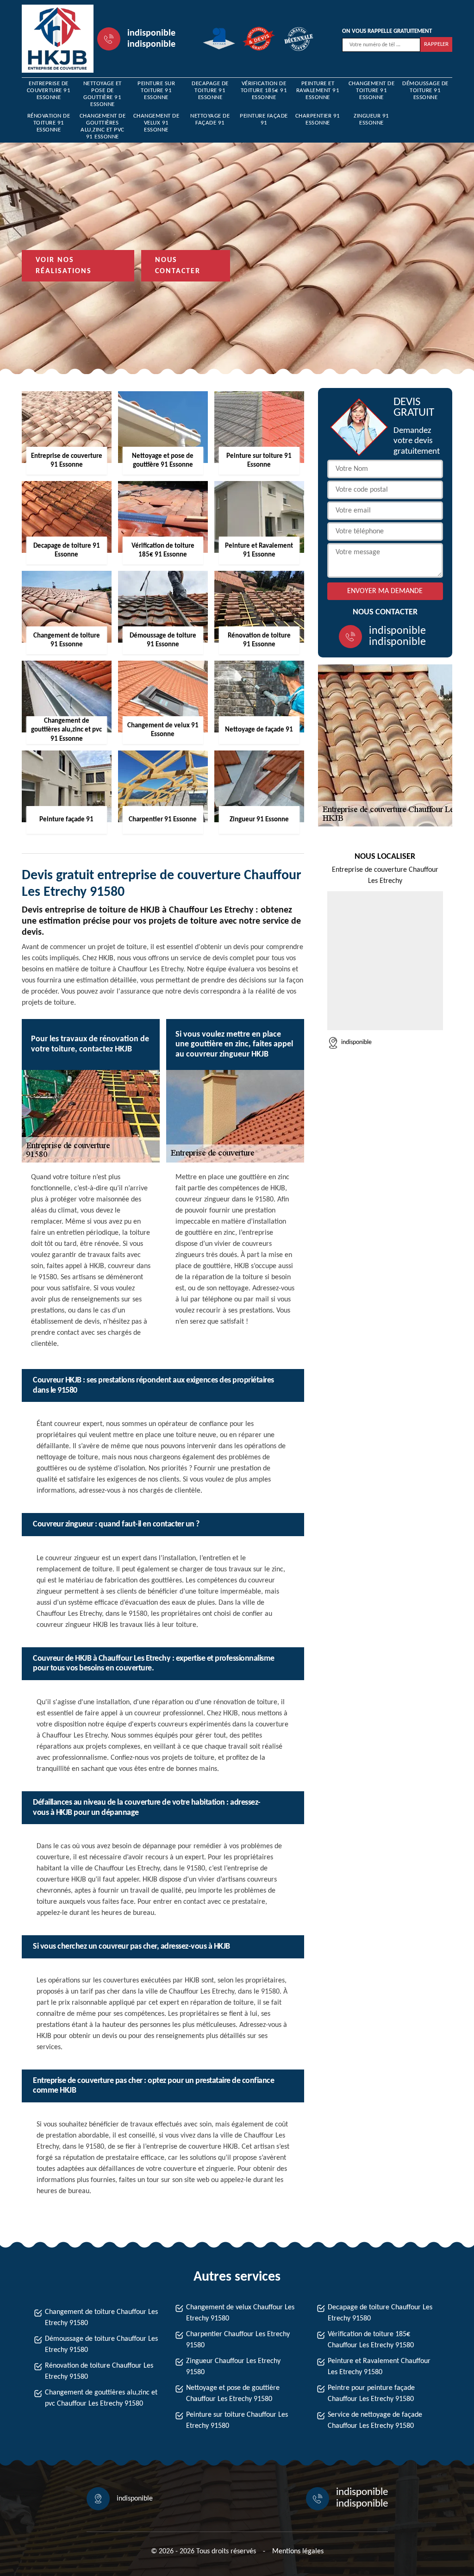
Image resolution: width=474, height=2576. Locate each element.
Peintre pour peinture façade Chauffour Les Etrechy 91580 (371, 2394)
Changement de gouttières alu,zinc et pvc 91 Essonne (103, 126)
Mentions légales (298, 2551)
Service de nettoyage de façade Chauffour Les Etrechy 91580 (375, 2420)
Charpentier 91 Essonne (318, 119)
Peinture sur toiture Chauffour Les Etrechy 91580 (237, 2420)
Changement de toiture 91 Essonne (372, 91)
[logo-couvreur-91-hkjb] (58, 39)
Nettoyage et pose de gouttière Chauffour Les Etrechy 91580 (233, 2394)
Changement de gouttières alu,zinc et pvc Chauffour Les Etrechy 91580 (101, 2398)
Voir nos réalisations (64, 266)
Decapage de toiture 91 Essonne (210, 91)
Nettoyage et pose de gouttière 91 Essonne (103, 94)
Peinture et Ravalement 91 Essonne (318, 91)
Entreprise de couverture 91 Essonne (49, 91)
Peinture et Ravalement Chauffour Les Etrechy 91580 (379, 2367)
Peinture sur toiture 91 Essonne (156, 91)
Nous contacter (178, 266)
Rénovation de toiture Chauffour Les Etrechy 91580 (99, 2371)
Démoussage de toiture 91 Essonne (425, 91)
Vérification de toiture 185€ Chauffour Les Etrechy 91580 (371, 2340)
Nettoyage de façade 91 (210, 119)
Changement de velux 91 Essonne (156, 123)
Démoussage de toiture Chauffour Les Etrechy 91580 (101, 2345)
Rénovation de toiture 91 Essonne (49, 123)
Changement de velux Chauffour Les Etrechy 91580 (240, 2313)
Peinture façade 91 (264, 119)
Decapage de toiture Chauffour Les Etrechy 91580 (380, 2313)
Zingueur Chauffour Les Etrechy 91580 (233, 2367)
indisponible (151, 33)
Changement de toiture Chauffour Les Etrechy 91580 (101, 2318)
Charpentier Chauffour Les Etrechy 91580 (238, 2340)
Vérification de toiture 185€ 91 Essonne (264, 91)
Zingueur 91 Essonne (371, 119)
